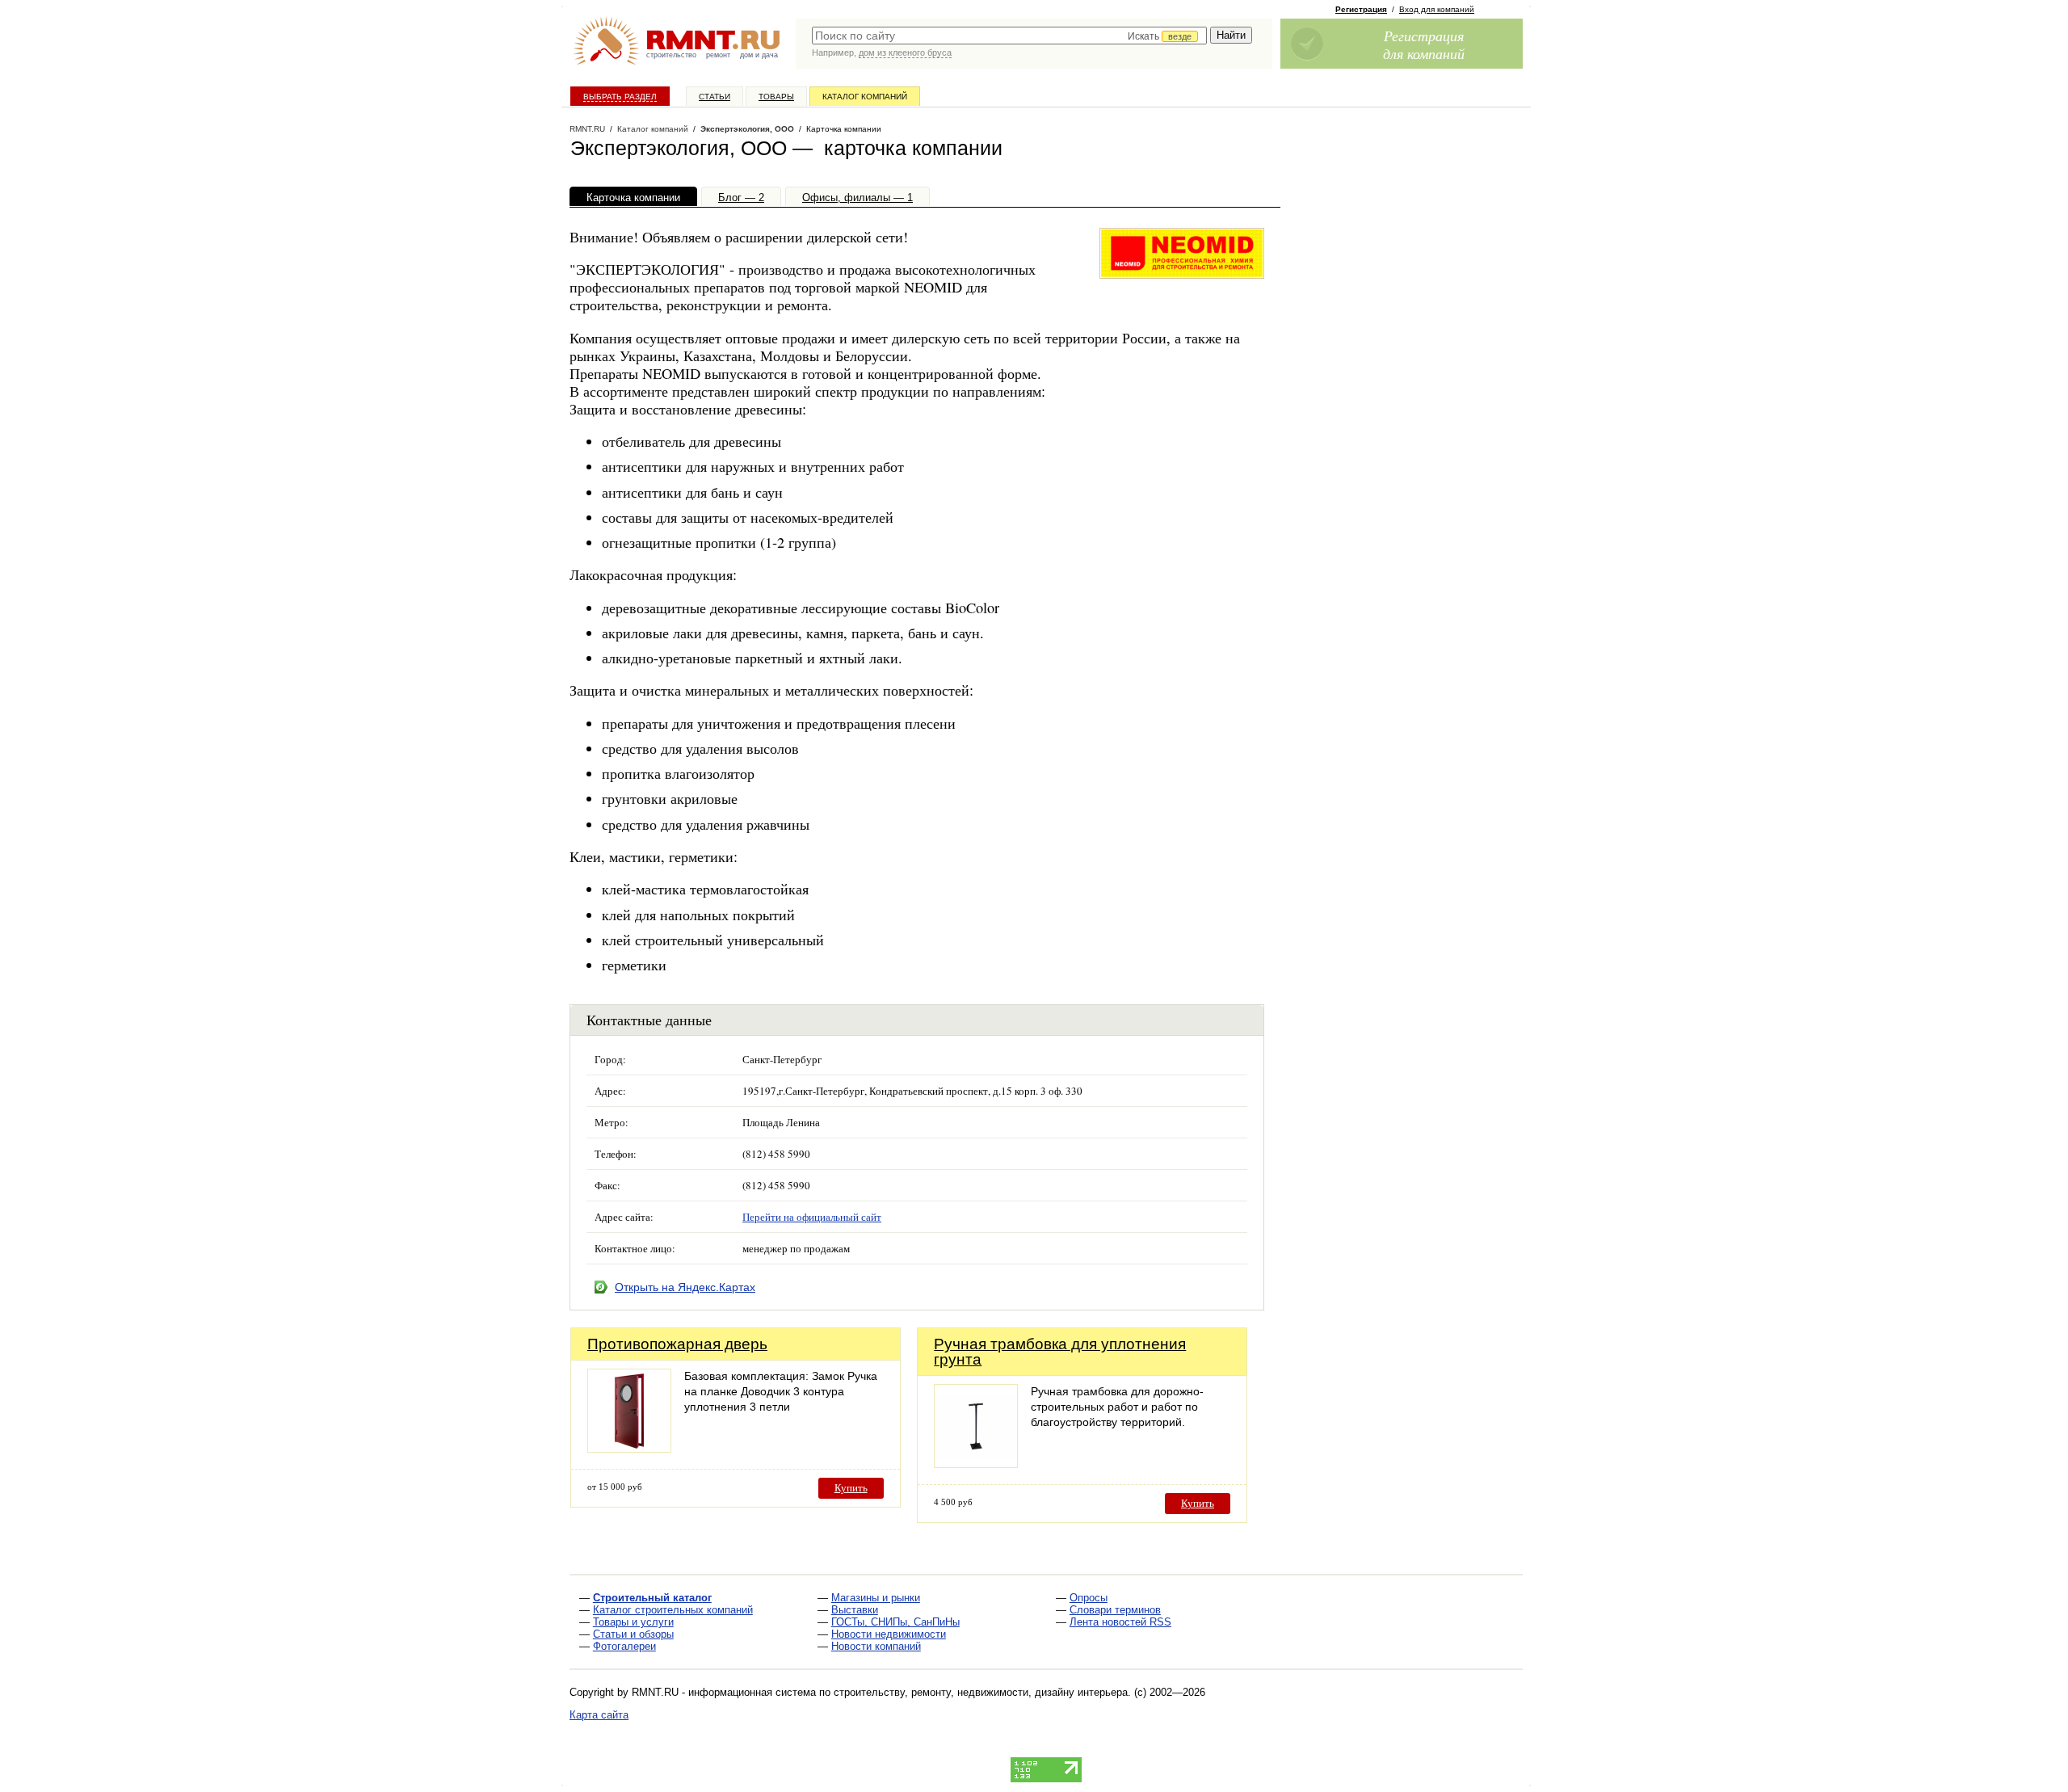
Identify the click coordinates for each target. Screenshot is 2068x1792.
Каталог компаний (865, 97)
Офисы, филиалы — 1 (857, 198)
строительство (671, 55)
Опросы (1089, 1598)
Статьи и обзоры (633, 1634)
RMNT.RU (587, 129)
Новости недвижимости (889, 1634)
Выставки (855, 1610)
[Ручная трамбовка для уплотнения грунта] (976, 1464)
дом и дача (759, 55)
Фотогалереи (624, 1646)
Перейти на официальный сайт (812, 1217)
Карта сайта (599, 1715)
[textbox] (1009, 36)
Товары (776, 97)
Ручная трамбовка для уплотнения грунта (1060, 1352)
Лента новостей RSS (1120, 1622)
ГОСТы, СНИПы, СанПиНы (895, 1622)
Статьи (715, 97)
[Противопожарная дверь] (629, 1448)
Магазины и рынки (876, 1598)
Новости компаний (876, 1646)
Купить (851, 1488)
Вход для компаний (1437, 9)
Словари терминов (1115, 1610)
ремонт (718, 55)
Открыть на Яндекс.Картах (685, 1287)
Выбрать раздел (620, 97)
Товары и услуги (633, 1622)
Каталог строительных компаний (673, 1610)
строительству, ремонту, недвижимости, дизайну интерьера (981, 1692)
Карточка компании (633, 198)
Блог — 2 (741, 198)
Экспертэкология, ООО (747, 129)
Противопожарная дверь (677, 1344)
